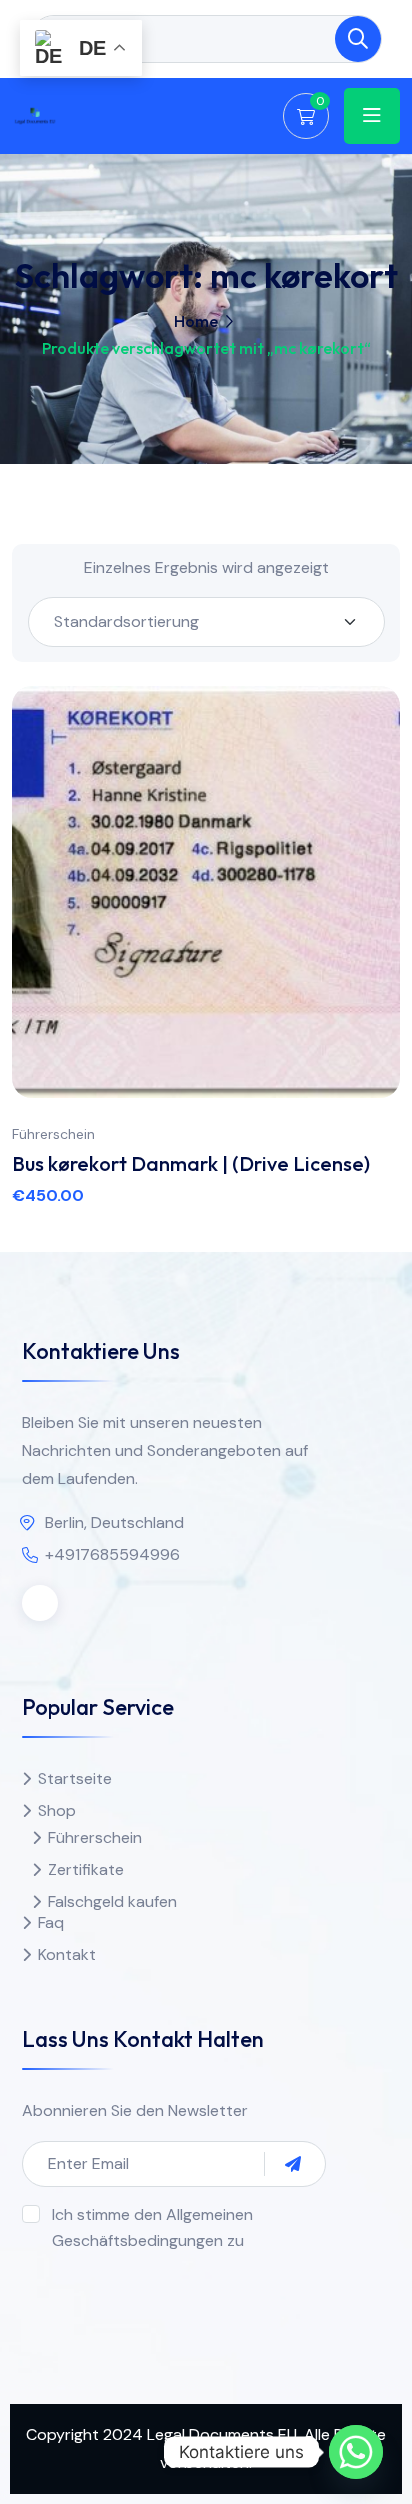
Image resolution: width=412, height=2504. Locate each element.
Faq (51, 1922)
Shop (57, 1810)
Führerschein (53, 1134)
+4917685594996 (112, 1554)
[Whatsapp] (356, 2452)
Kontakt (67, 1954)
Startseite (75, 1778)
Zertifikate (86, 1869)
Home (196, 321)
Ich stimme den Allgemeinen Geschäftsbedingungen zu (152, 2227)
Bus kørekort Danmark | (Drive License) (191, 1163)
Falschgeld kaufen (112, 1901)
